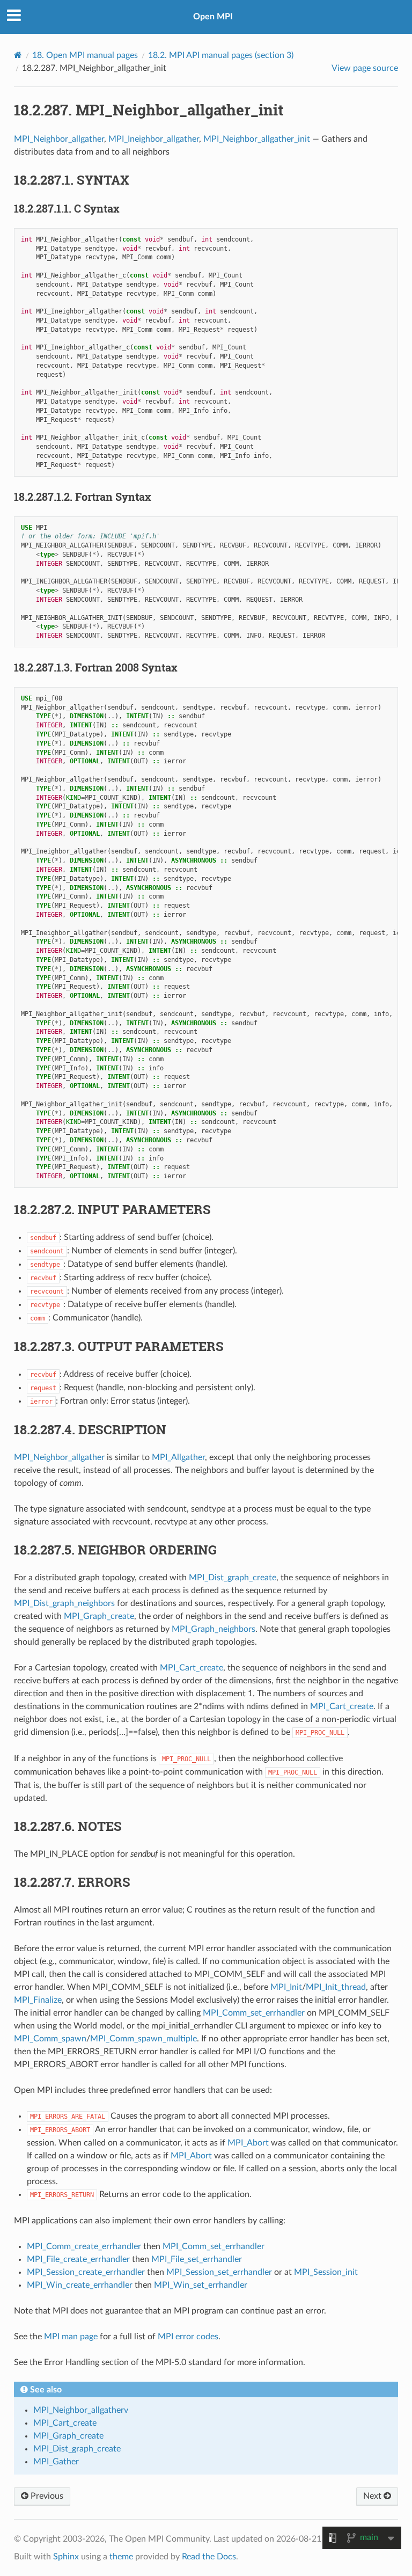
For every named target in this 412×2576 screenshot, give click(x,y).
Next (373, 2496)
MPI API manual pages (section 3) (221, 55)
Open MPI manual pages (85, 55)
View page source (365, 68)
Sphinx (66, 2557)
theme (121, 2557)
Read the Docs (209, 2557)
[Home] (18, 55)
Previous (46, 2496)
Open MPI (213, 17)
